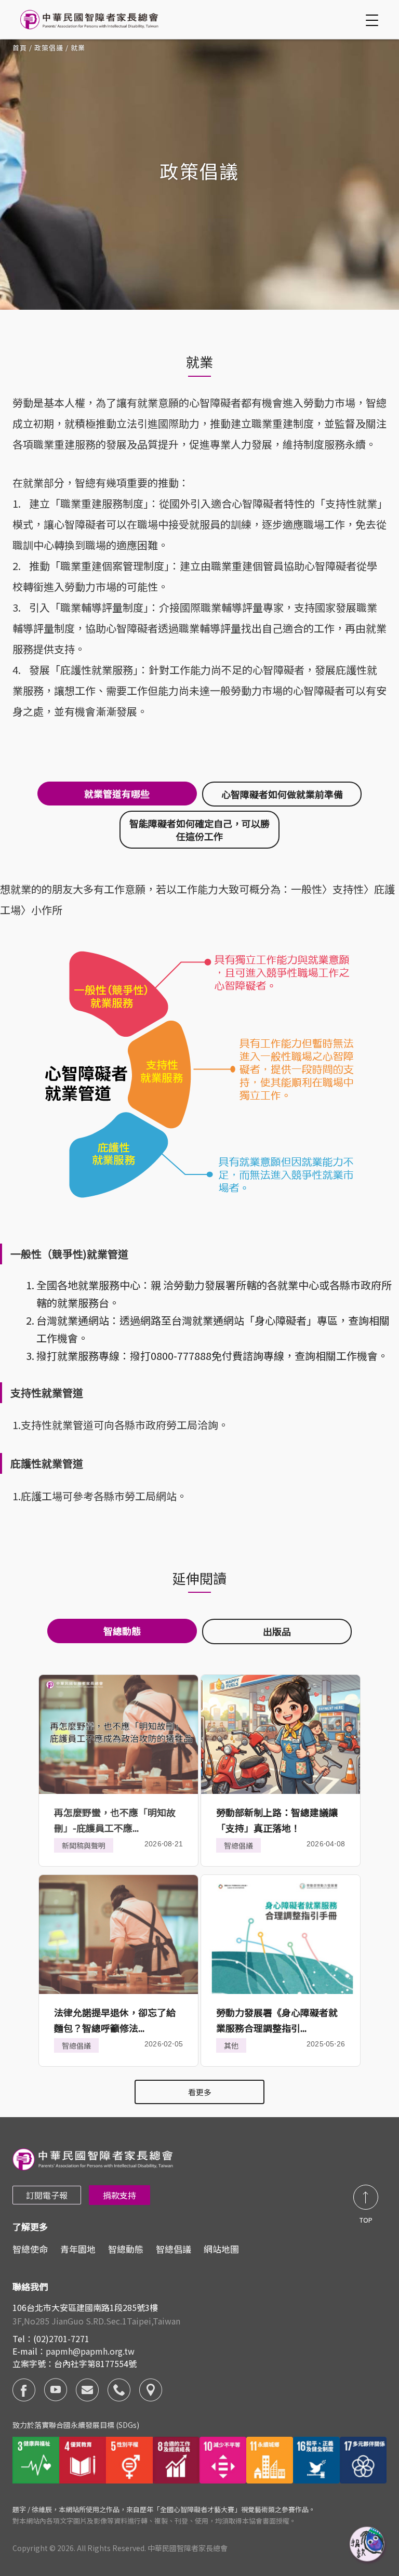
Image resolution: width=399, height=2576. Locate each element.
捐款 (368, 2545)
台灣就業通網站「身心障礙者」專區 (255, 1320)
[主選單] (374, 20)
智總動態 (126, 2249)
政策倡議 (49, 48)
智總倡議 (238, 1845)
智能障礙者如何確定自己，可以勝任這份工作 (199, 829)
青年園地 (78, 2249)
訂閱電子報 (47, 2195)
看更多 (200, 2092)
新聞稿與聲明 (84, 1845)
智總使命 (30, 2249)
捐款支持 (119, 2195)
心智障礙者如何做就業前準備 (282, 794)
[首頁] (91, 19)
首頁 (20, 48)
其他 (231, 2045)
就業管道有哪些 (117, 794)
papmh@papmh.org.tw (90, 2351)
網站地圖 (221, 2249)
